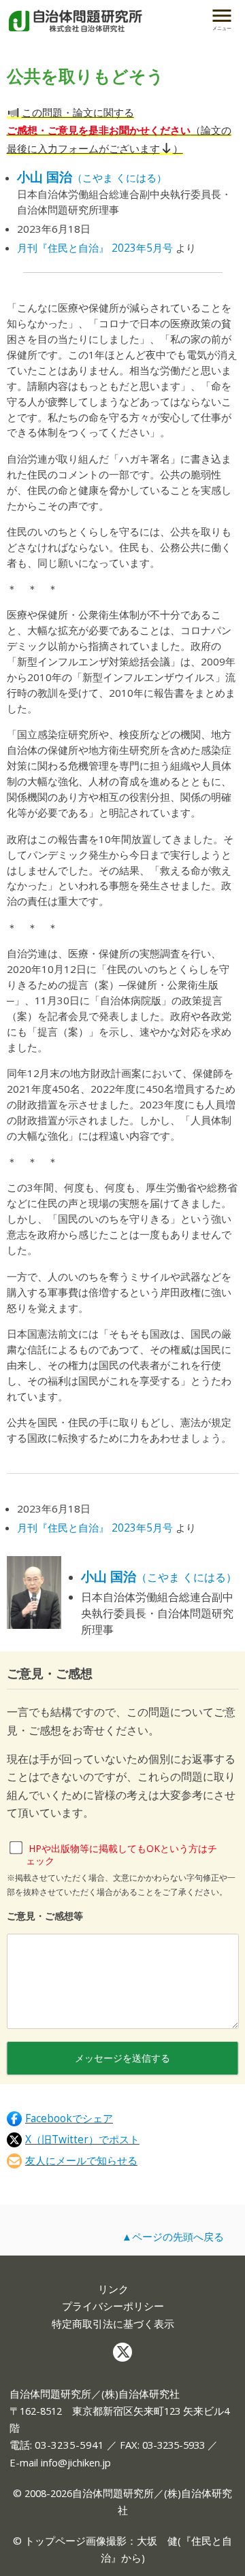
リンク (113, 2289)
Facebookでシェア (69, 2118)
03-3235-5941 (69, 2445)
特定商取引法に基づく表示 (113, 2324)
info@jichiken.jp (76, 2462)
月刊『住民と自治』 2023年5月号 (95, 248)
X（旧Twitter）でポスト (82, 2140)
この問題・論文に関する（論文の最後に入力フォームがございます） (119, 130)
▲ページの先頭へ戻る (173, 2236)
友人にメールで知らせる (81, 2161)
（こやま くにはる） (92, 178)
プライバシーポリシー (113, 2306)
